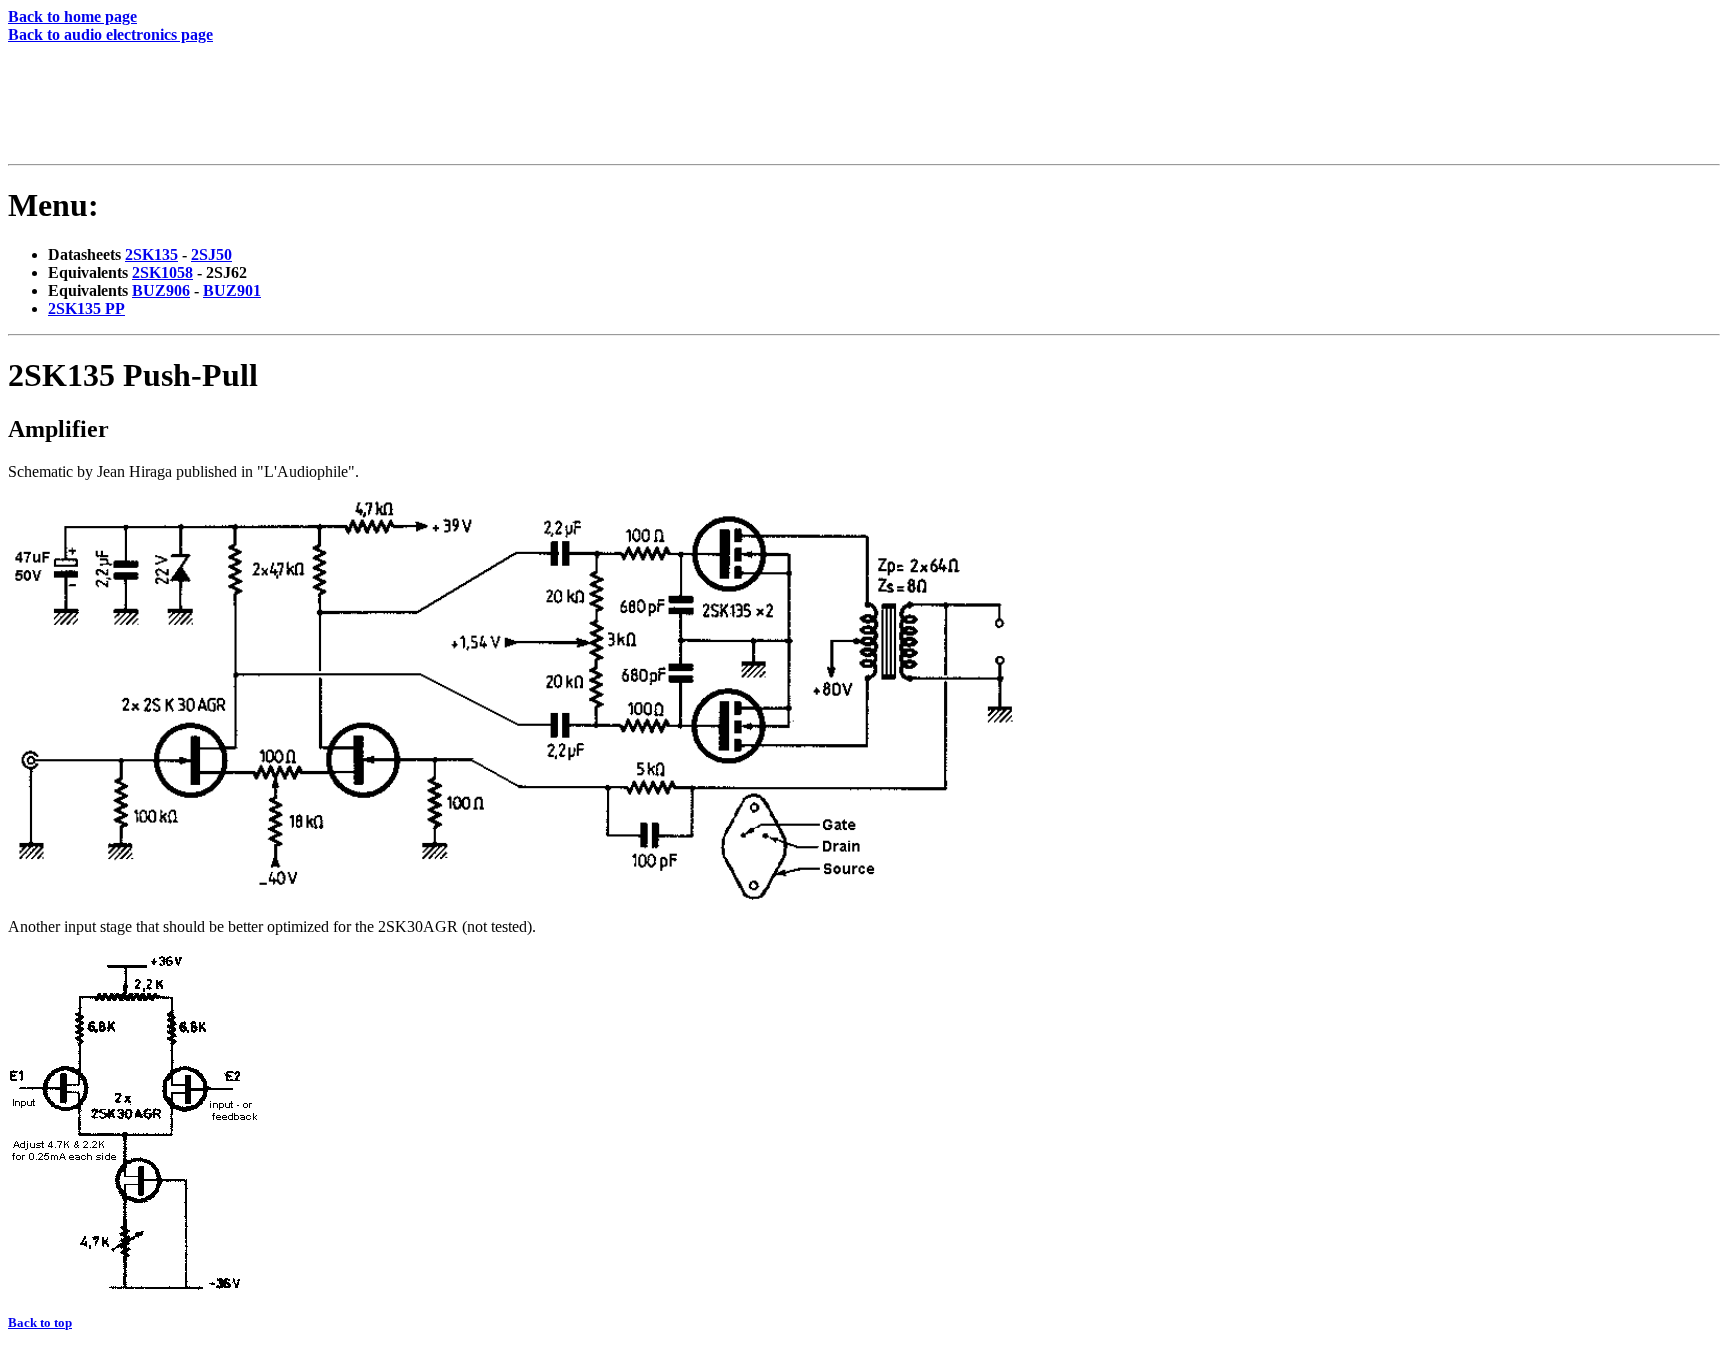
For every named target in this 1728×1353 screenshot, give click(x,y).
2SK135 (151, 254)
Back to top (40, 1322)
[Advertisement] (375, 108)
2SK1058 (162, 272)
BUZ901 (232, 290)
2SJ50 (211, 254)
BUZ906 (161, 290)
